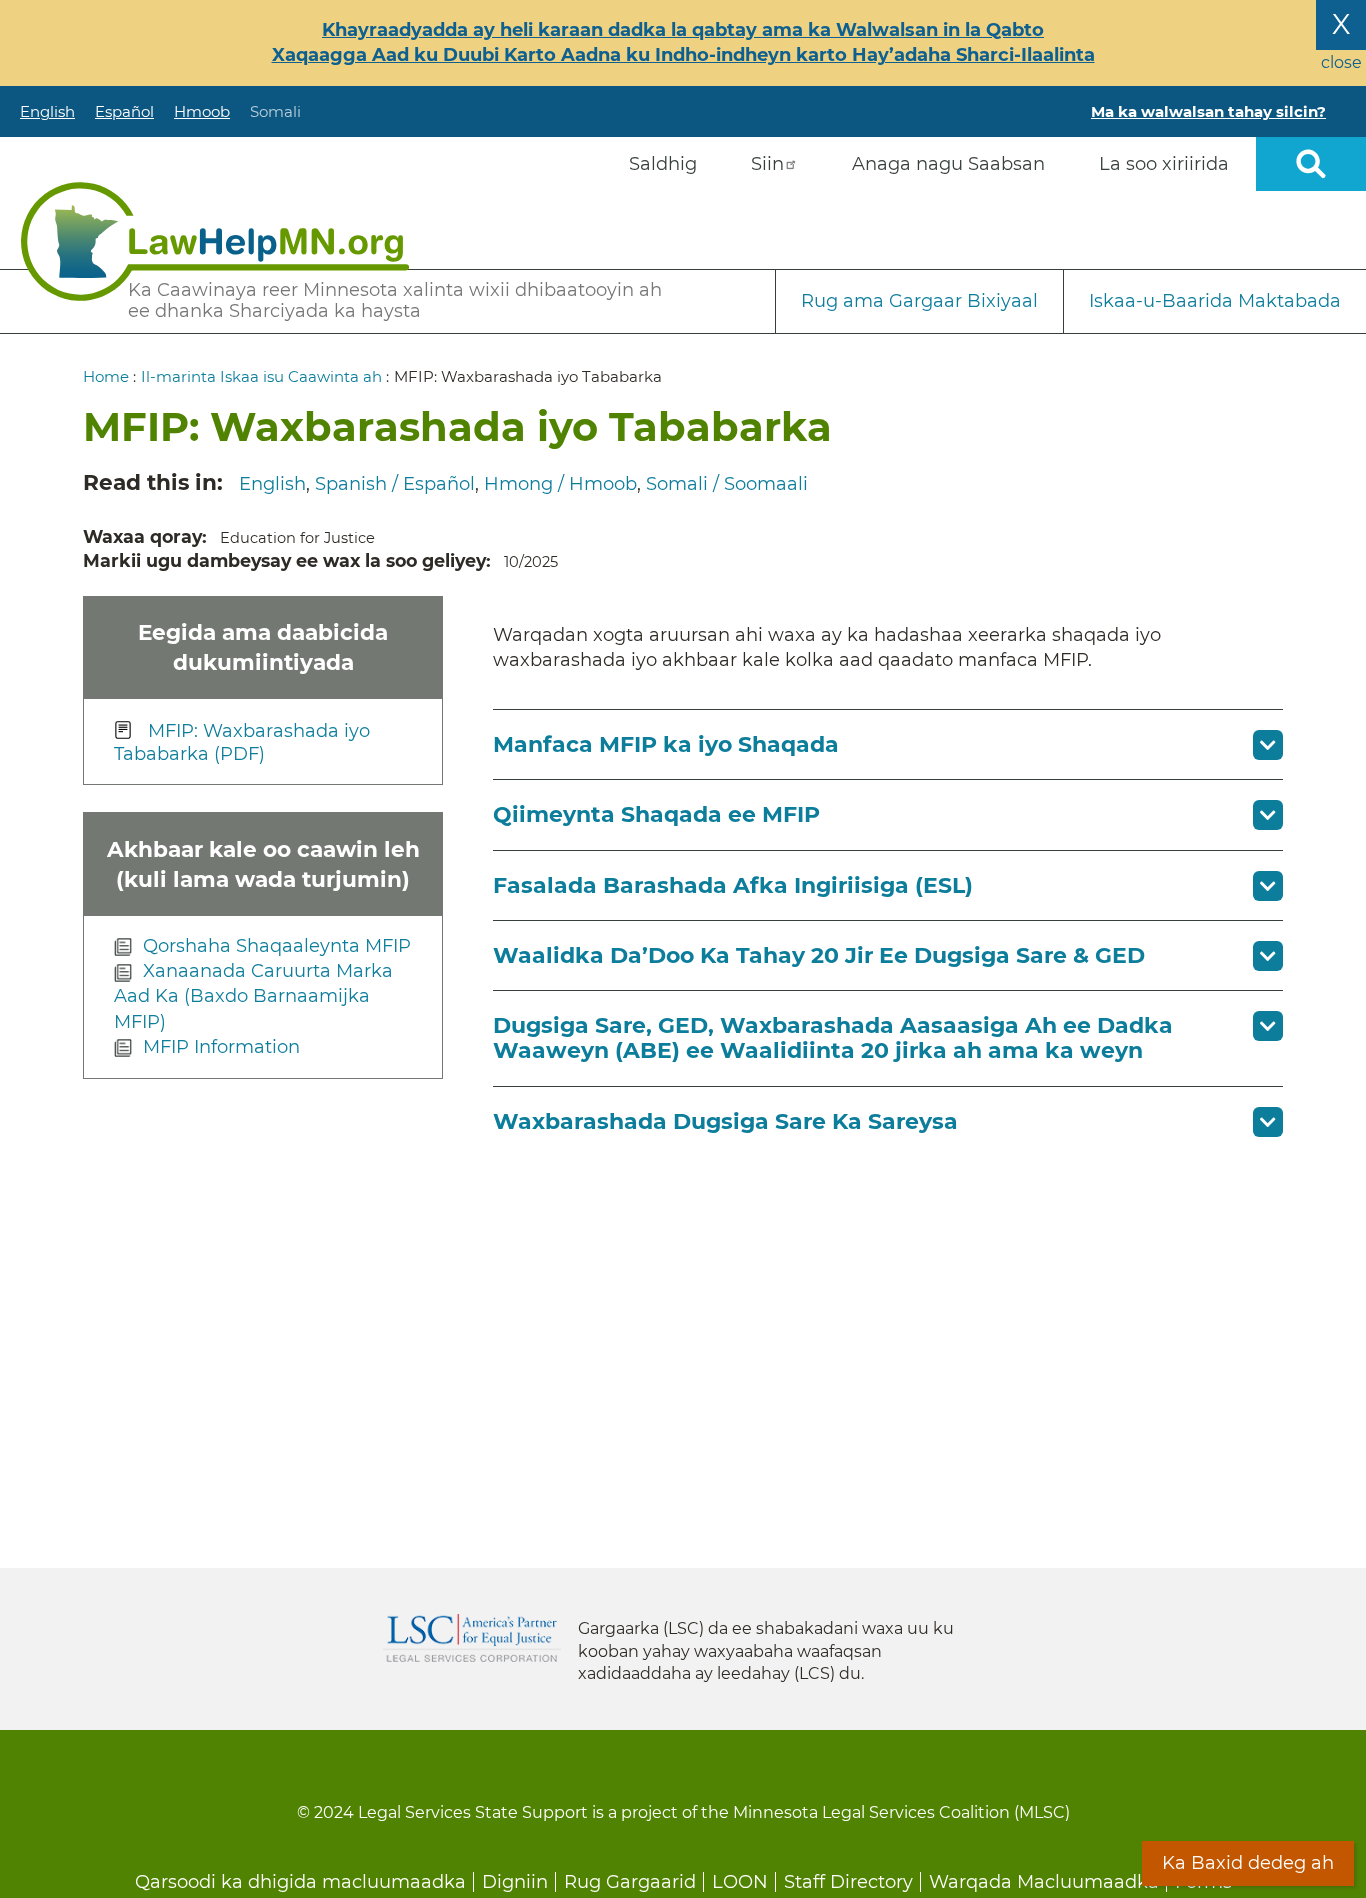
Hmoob (202, 111)
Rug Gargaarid (630, 1882)
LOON (740, 1882)
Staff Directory (848, 1882)
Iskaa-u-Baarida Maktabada (1215, 301)
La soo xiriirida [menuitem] (1164, 164)
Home (106, 376)
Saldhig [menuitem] (663, 164)
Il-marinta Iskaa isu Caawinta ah (261, 376)
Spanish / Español (395, 484)
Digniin (515, 1882)
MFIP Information (221, 1047)
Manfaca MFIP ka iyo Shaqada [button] (666, 744)
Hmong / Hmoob (560, 484)
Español (124, 111)
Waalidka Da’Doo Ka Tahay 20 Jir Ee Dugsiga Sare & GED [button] (819, 955)
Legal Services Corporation (472, 1638)
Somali (275, 111)
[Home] (215, 241)
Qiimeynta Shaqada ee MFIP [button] (656, 814)
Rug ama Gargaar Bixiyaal (919, 301)
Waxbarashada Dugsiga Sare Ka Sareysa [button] (725, 1121)
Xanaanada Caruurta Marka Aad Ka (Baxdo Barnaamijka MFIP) (253, 996)
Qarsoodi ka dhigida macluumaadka (300, 1882)
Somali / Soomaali (727, 484)
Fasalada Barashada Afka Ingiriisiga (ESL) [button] (733, 885)
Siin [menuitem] (767, 164)
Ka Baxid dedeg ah (1248, 1863)
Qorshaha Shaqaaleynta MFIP (277, 946)
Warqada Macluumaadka (1044, 1882)
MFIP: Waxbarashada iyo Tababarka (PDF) (242, 743)
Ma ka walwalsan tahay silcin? (1208, 111)
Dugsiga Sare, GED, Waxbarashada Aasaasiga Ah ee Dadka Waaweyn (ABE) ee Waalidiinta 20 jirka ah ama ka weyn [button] (833, 1038)
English (47, 111)
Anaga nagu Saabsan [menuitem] (948, 164)
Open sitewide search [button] (1311, 164)
